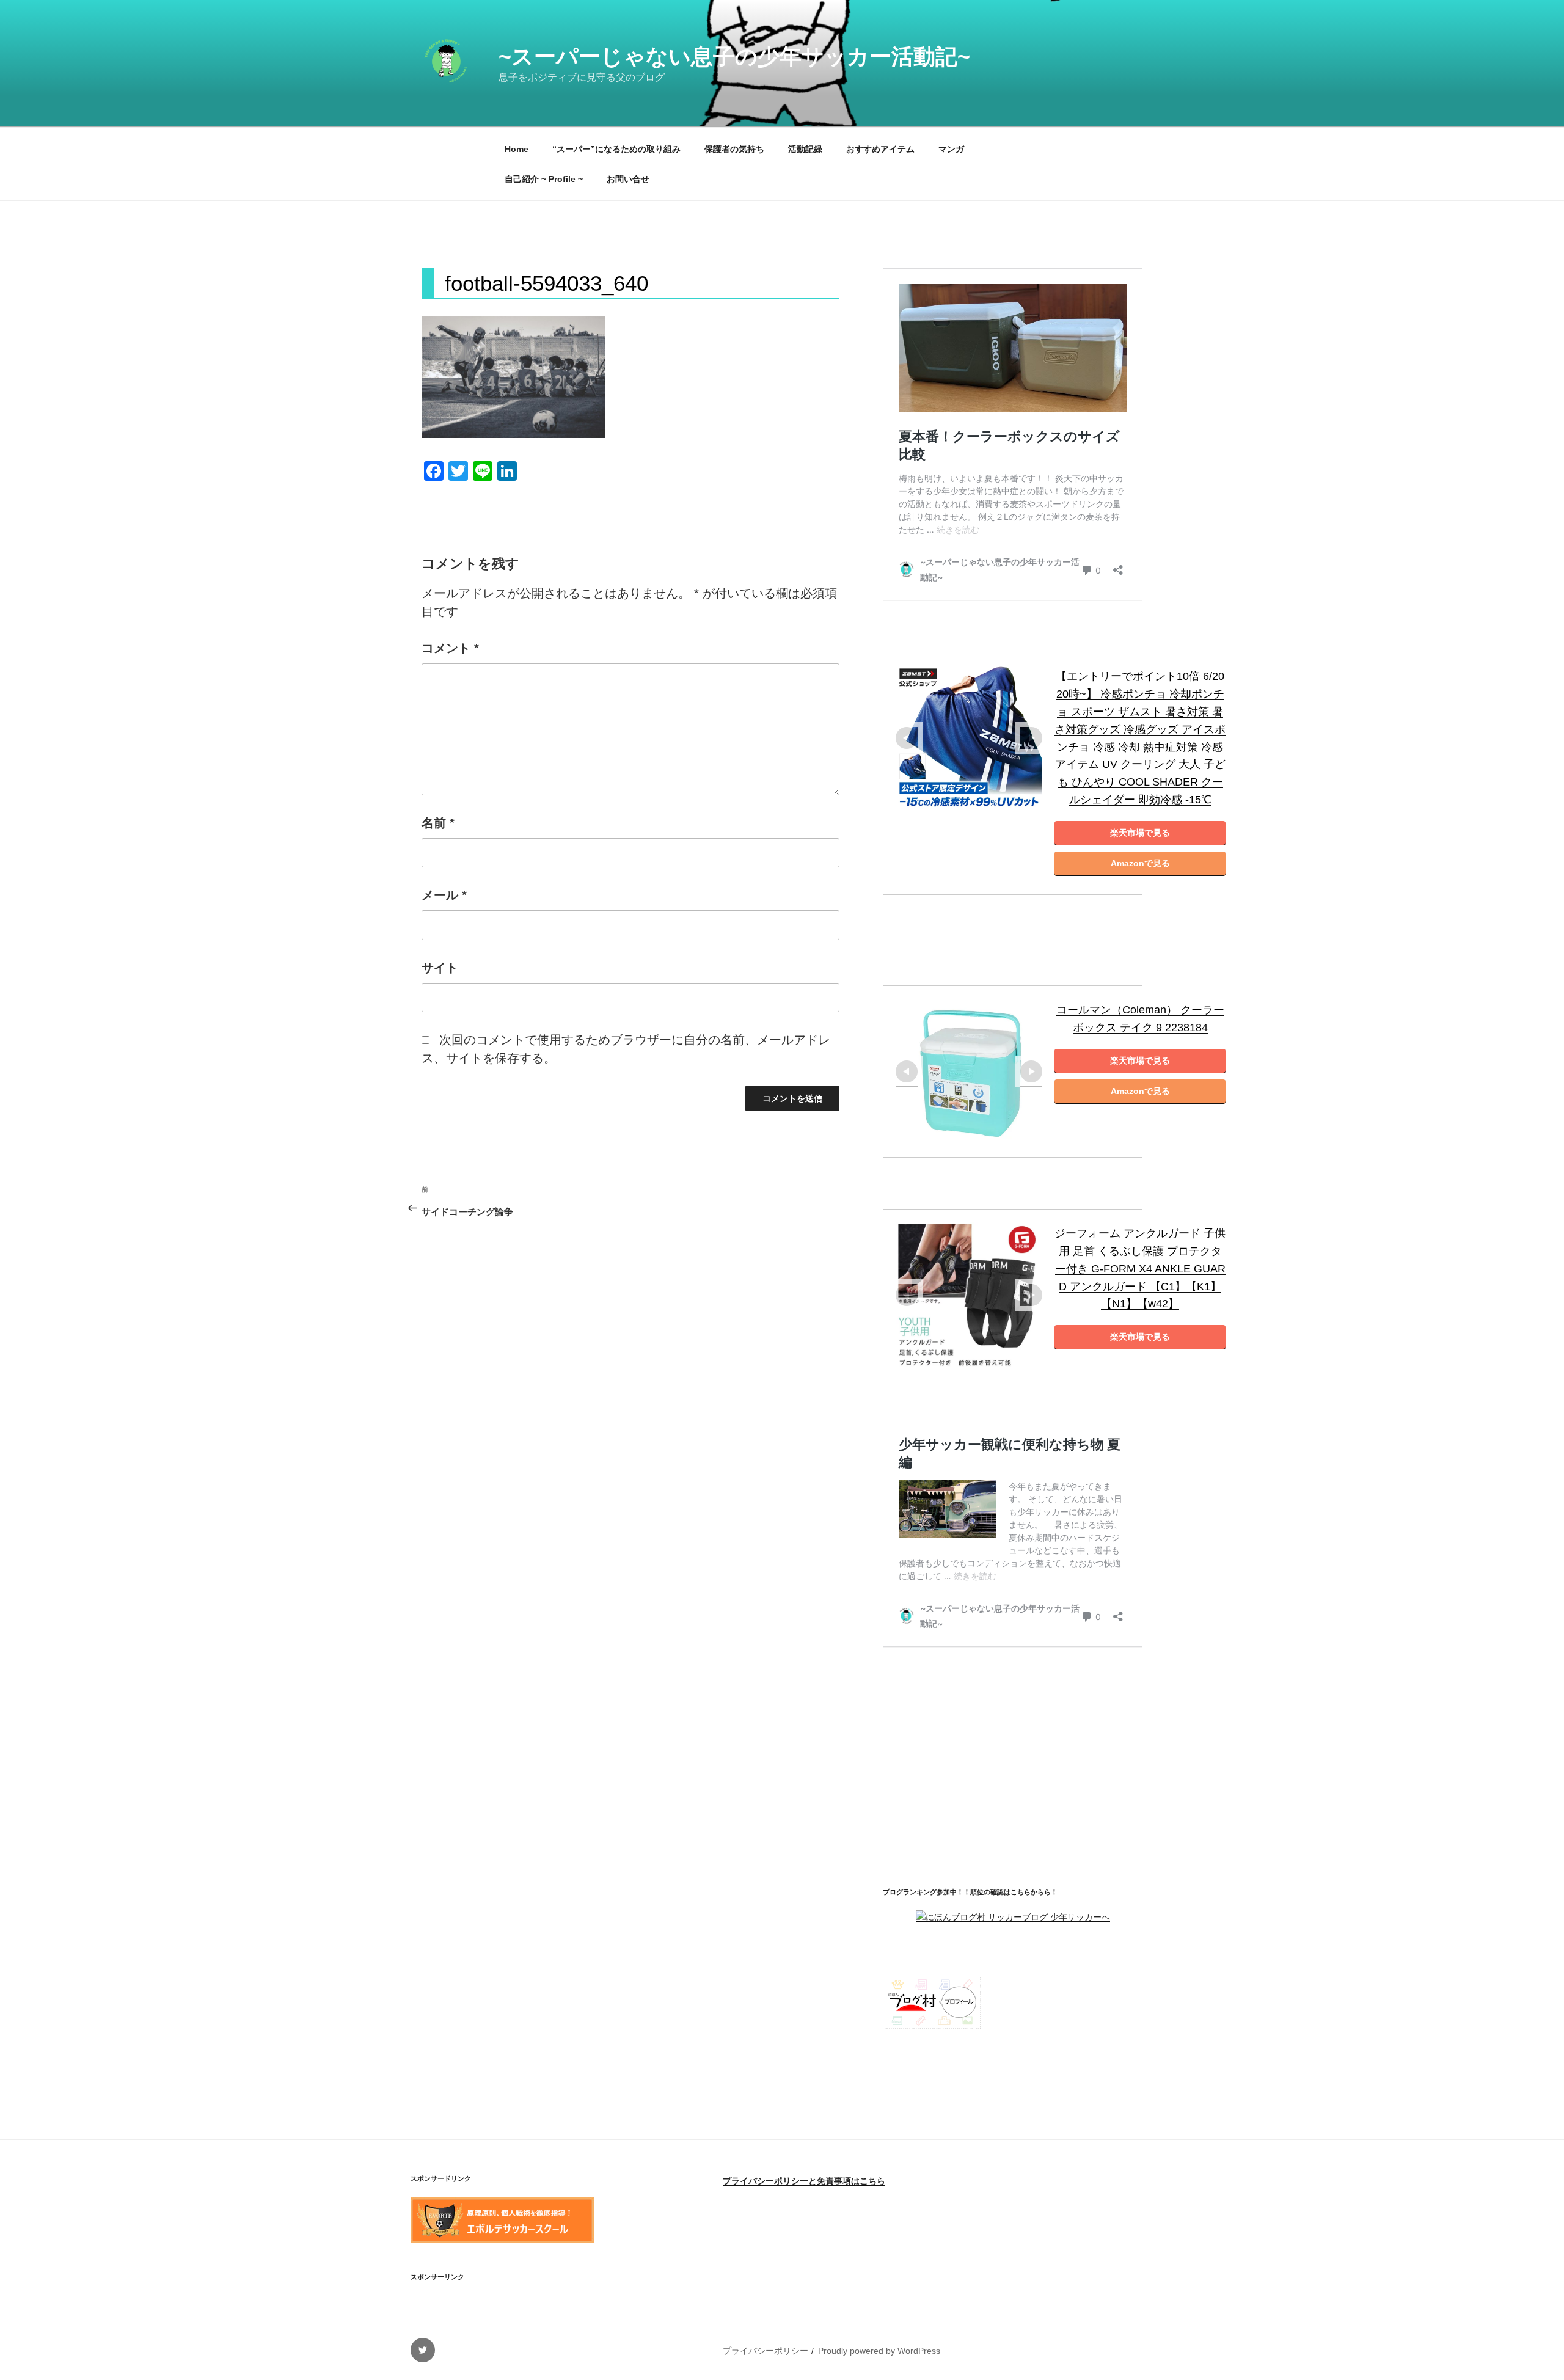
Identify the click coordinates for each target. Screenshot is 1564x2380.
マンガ (951, 149)
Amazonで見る (1140, 863)
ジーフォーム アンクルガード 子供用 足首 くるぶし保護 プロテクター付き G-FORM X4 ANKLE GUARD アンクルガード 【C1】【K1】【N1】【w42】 (1140, 1268)
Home (517, 149)
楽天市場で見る (1140, 833)
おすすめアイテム (880, 149)
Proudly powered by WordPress (879, 2351)
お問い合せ (628, 179)
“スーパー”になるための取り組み (616, 149)
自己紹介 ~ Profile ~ (544, 179)
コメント (450, 648)
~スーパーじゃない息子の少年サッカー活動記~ (734, 57)
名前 (438, 823)
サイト (440, 968)
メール (444, 895)
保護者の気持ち (734, 149)
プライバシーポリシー (766, 2351)
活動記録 (805, 149)
